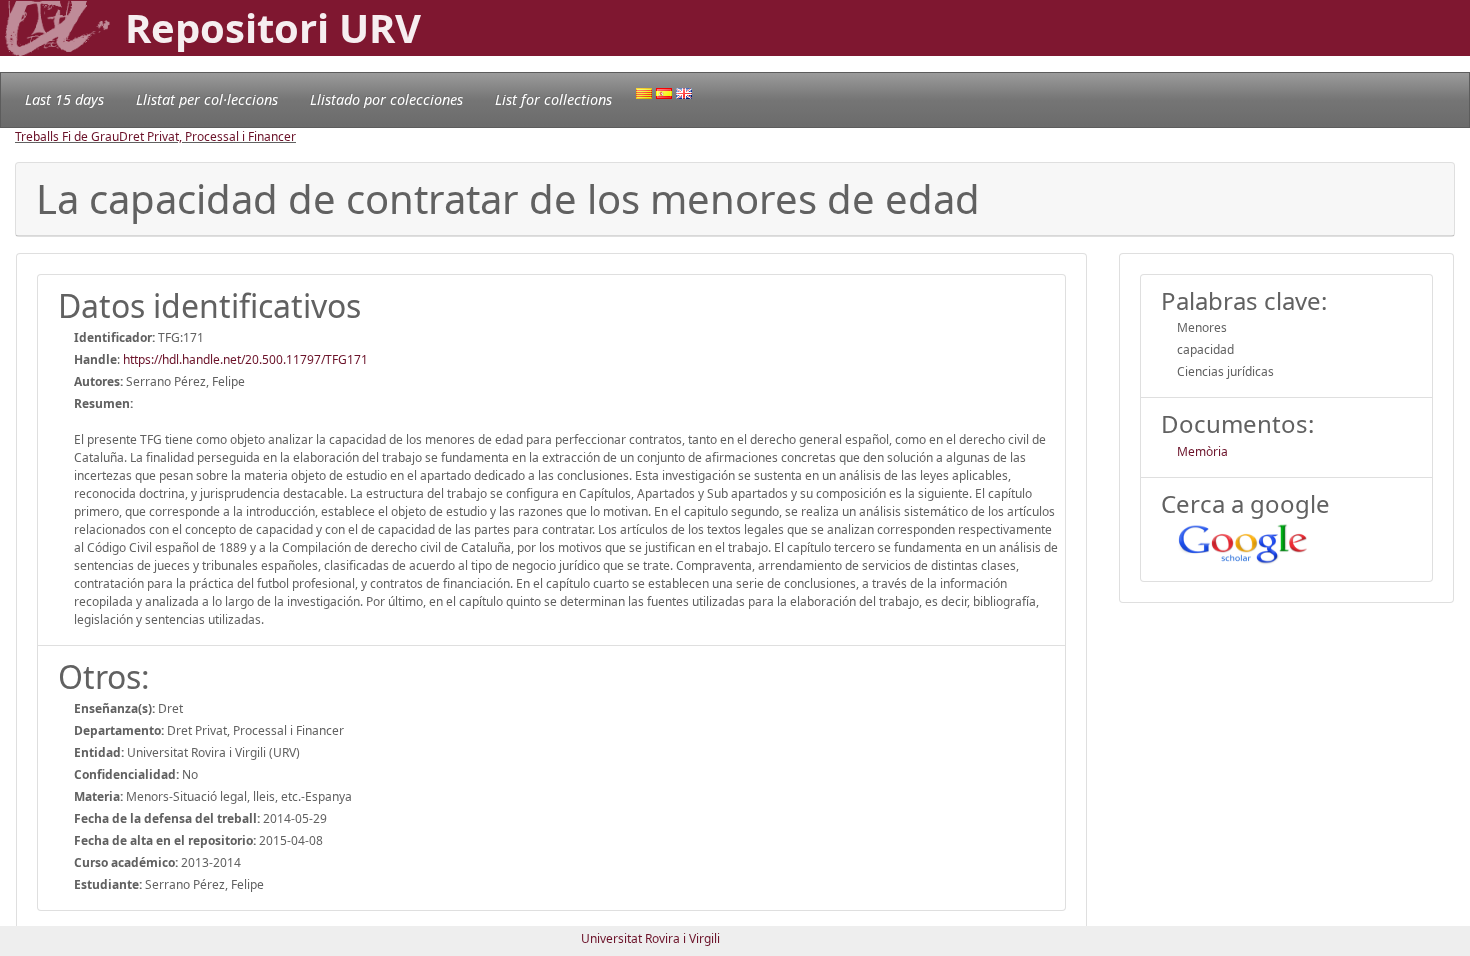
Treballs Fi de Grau (67, 136)
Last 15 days (64, 99)
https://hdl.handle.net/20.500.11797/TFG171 (245, 359)
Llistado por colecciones (386, 99)
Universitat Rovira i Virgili (650, 938)
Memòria (1202, 451)
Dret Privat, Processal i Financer (207, 136)
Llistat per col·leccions (207, 99)
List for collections (553, 99)
